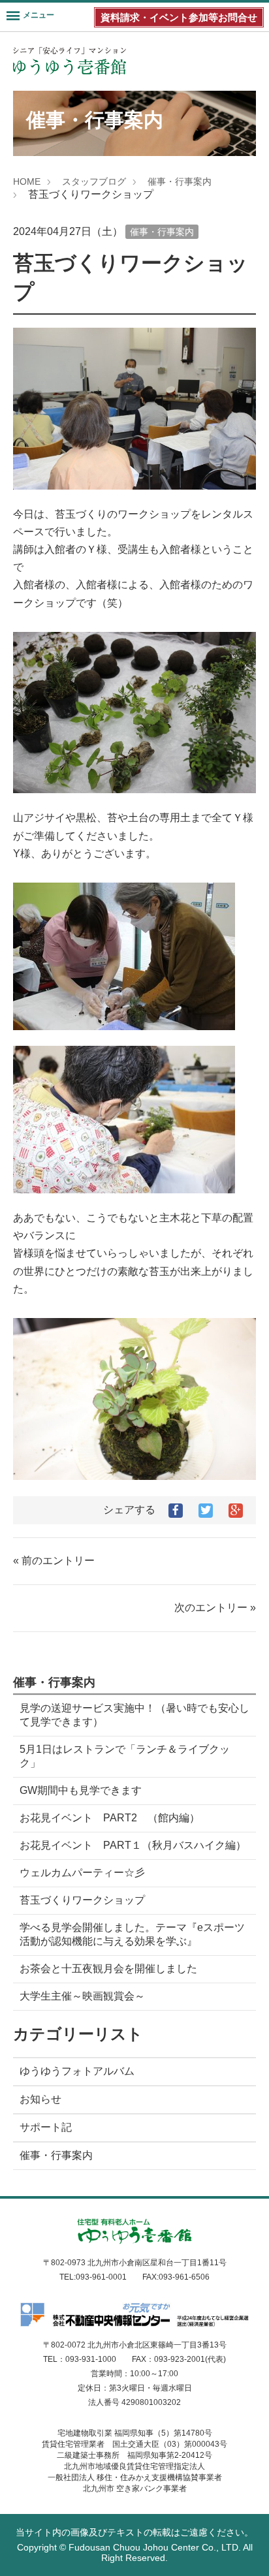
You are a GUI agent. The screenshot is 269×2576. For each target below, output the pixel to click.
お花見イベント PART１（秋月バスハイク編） (133, 1845)
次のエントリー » (215, 1608)
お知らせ (40, 2099)
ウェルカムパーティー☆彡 (82, 1873)
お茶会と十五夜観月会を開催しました (108, 1969)
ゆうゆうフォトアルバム (77, 2071)
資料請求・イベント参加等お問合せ (179, 17)
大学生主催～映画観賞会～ (82, 1996)
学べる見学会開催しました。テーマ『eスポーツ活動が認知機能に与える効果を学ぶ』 (132, 1934)
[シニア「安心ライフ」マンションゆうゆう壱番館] (70, 61)
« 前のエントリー (54, 1561)
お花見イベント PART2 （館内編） (110, 1818)
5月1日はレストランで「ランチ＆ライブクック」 (125, 1756)
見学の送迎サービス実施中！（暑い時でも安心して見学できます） (134, 1715)
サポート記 (46, 2127)
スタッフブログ (94, 181)
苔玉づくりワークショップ (82, 1900)
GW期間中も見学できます (81, 1790)
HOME (27, 181)
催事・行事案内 (180, 181)
